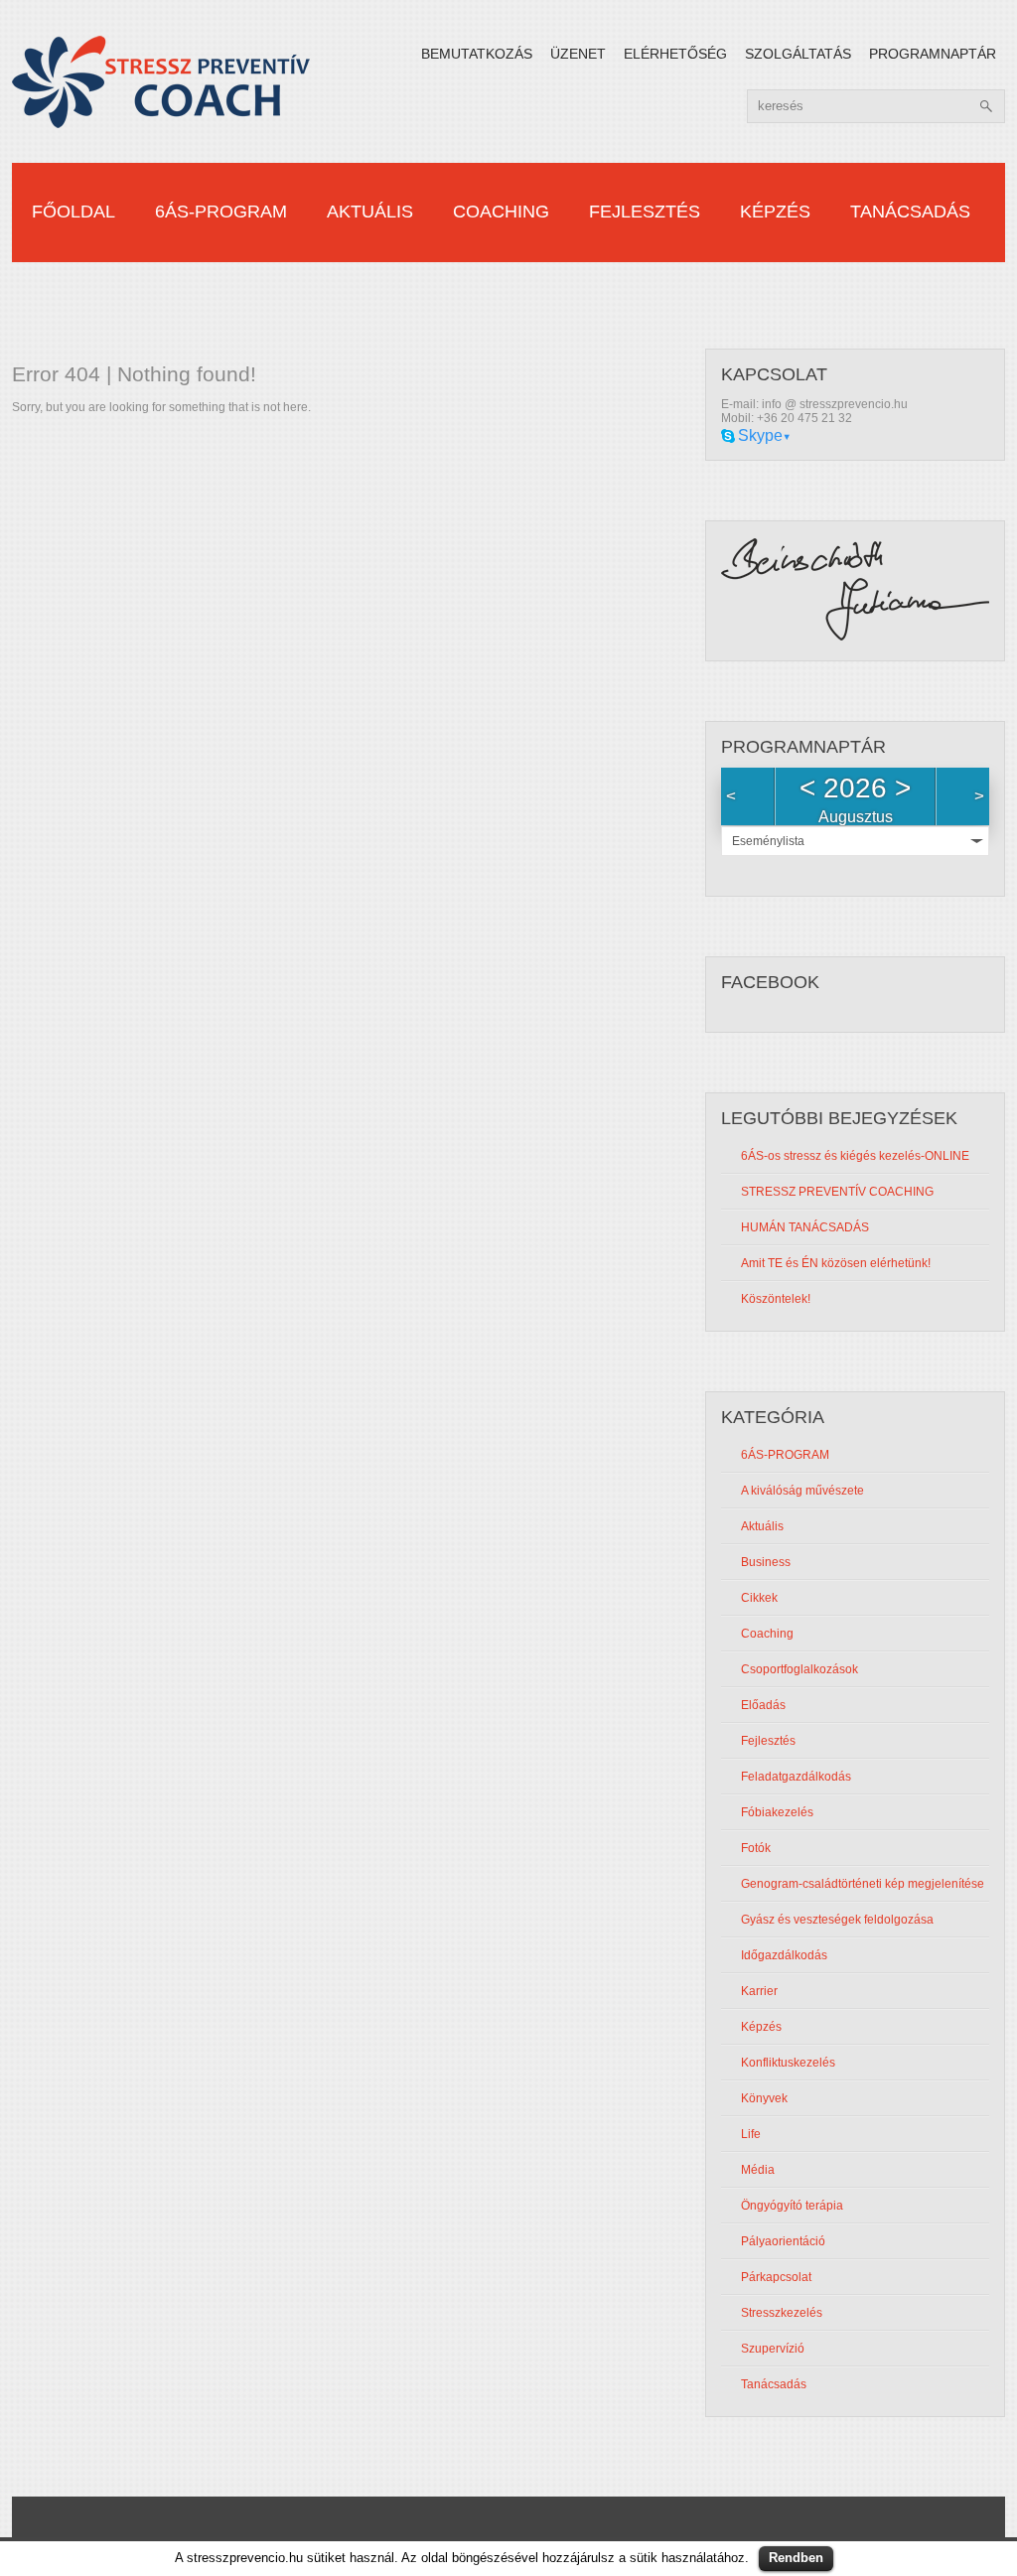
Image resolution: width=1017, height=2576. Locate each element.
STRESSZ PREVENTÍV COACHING (837, 1192)
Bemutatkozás (477, 54)
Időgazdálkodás (784, 1955)
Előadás (763, 1705)
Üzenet (578, 54)
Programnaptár (933, 54)
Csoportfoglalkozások (799, 1669)
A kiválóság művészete (802, 1491)
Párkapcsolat (776, 2277)
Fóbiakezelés (777, 1812)
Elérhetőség (675, 54)
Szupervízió (773, 2349)
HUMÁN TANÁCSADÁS (805, 1227)
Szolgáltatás (798, 54)
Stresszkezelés (782, 2313)
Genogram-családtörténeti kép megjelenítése (863, 1884)
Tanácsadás (910, 212)
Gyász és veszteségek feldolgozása (837, 1920)
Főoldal (73, 212)
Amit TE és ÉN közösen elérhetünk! (836, 1263)
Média (758, 2170)
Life (751, 2134)
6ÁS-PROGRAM (221, 212)
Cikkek (759, 1598)
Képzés (775, 212)
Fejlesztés (645, 212)
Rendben (796, 2558)
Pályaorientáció (783, 2241)
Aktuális (370, 212)
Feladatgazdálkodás (796, 1777)
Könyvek (764, 2098)
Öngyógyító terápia (792, 2206)
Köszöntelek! (776, 1299)
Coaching (501, 212)
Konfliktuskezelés (788, 2063)
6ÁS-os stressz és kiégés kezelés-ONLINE (855, 1156)
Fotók (756, 1848)
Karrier (759, 1991)
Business (766, 1562)
